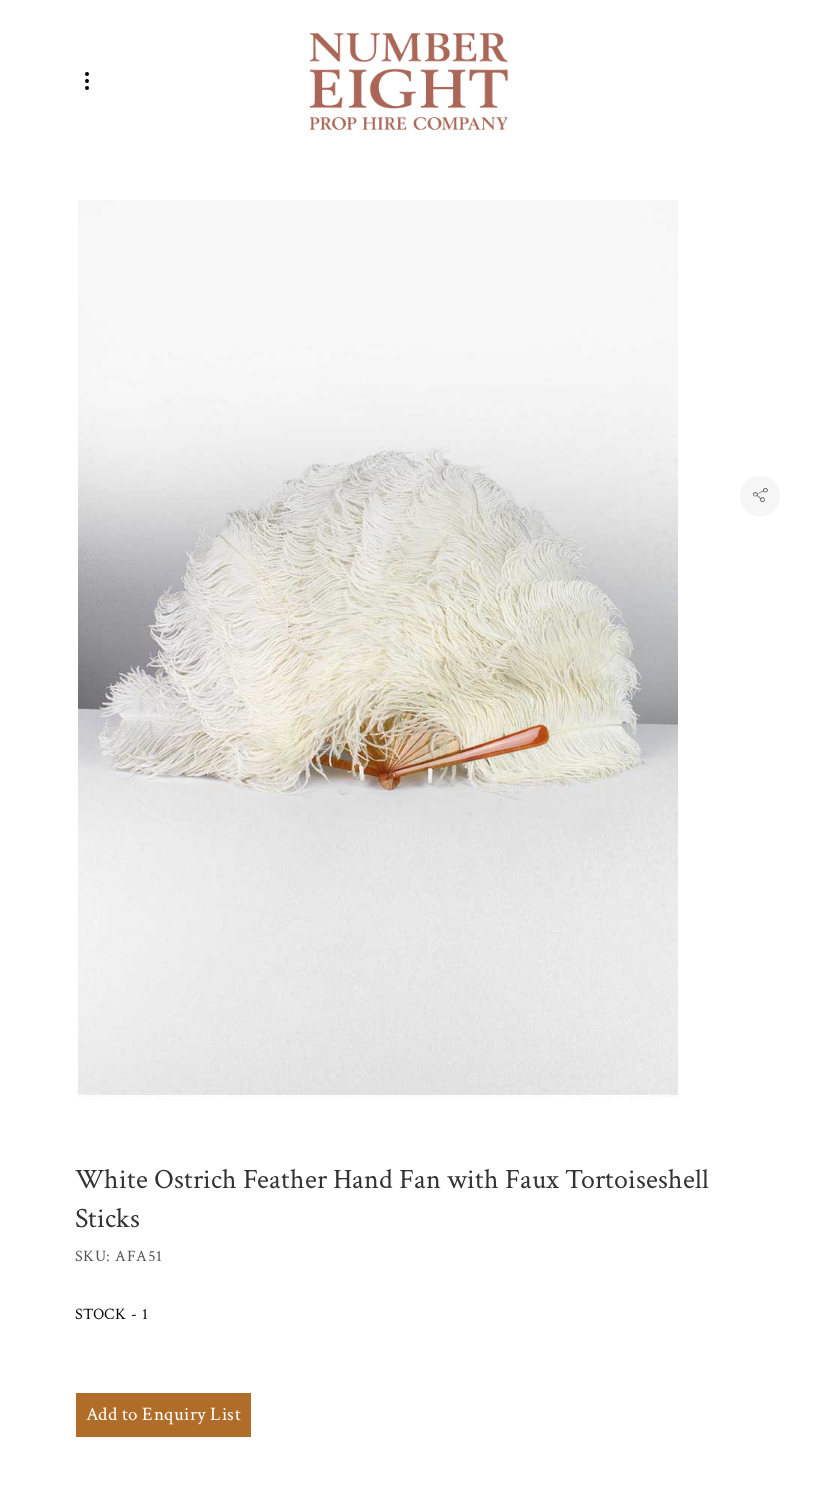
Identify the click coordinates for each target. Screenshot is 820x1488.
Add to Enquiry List (163, 1414)
